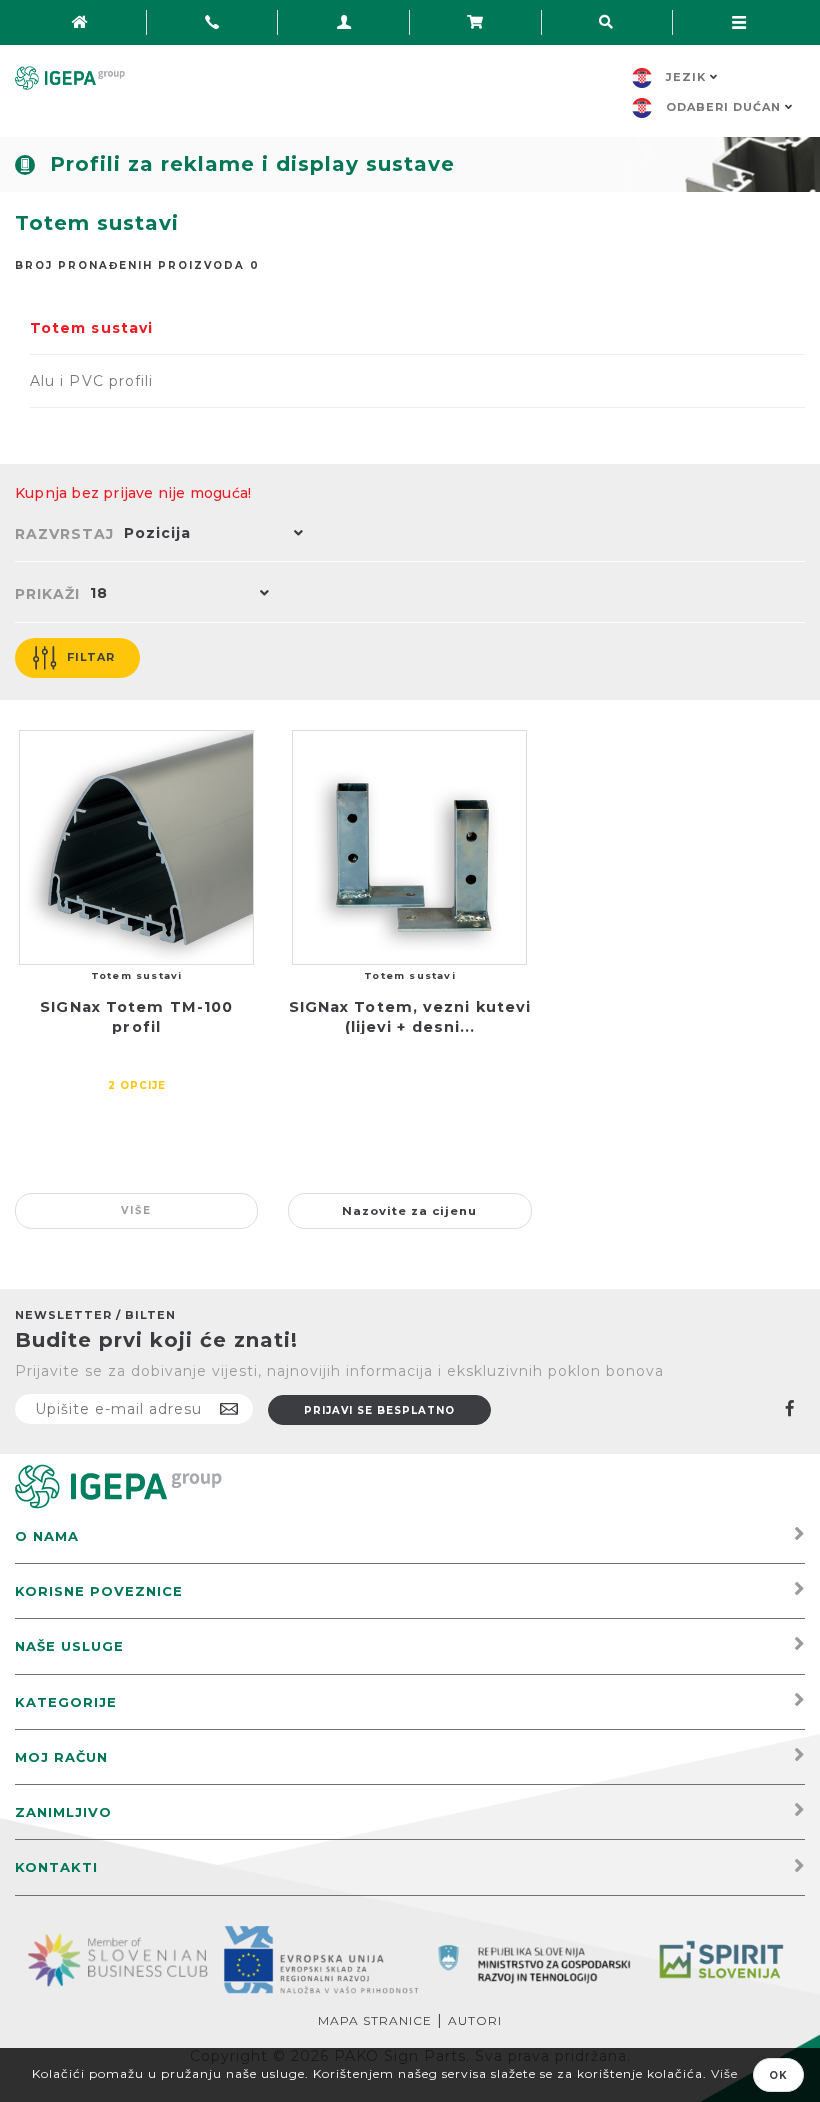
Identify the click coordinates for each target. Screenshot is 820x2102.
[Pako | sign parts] (118, 1485)
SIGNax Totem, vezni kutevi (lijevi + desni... (410, 1017)
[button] (209, 535)
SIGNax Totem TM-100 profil (136, 1017)
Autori (475, 2020)
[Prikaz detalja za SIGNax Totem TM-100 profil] (136, 847)
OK (778, 2075)
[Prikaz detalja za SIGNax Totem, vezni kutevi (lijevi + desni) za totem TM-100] (409, 847)
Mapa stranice (375, 2020)
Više (136, 1210)
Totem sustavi (91, 328)
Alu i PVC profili (91, 381)
